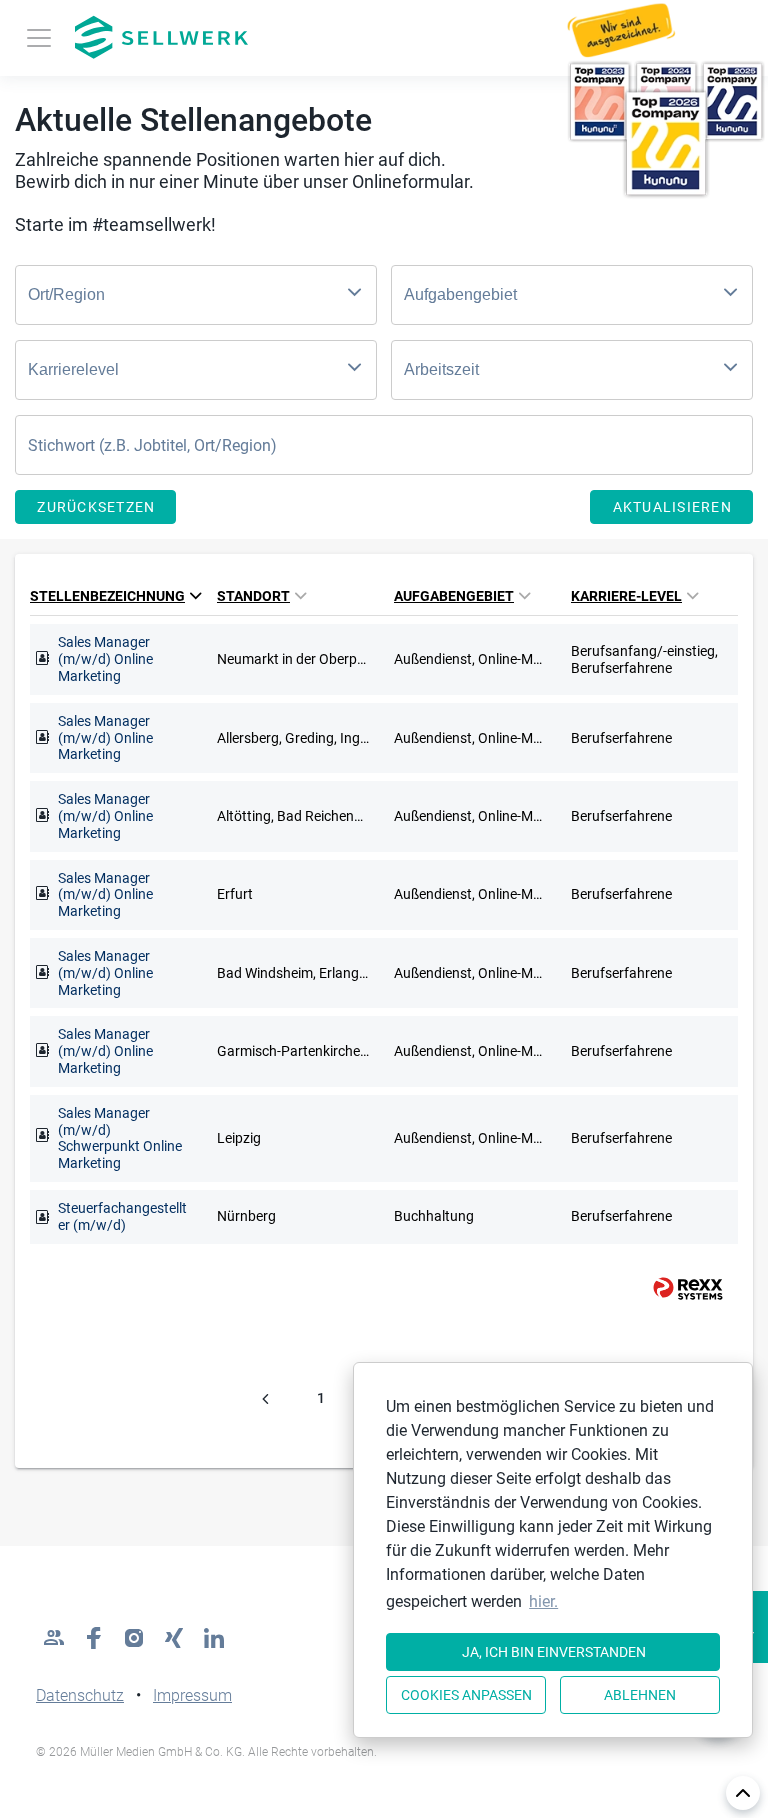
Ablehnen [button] (640, 1695)
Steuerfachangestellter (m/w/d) (122, 1216)
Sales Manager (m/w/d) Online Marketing (105, 659)
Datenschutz (80, 1695)
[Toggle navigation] (39, 38)
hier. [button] (543, 1601)
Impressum (192, 1695)
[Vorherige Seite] (265, 1399)
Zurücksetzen (96, 507)
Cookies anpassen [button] (466, 1695)
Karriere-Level (626, 596)
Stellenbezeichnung (107, 596)
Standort (253, 596)
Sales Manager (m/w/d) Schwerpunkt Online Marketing (120, 1138)
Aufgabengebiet (454, 596)
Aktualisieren (672, 507)
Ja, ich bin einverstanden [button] (554, 1652)
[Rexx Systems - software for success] (679, 1288)
